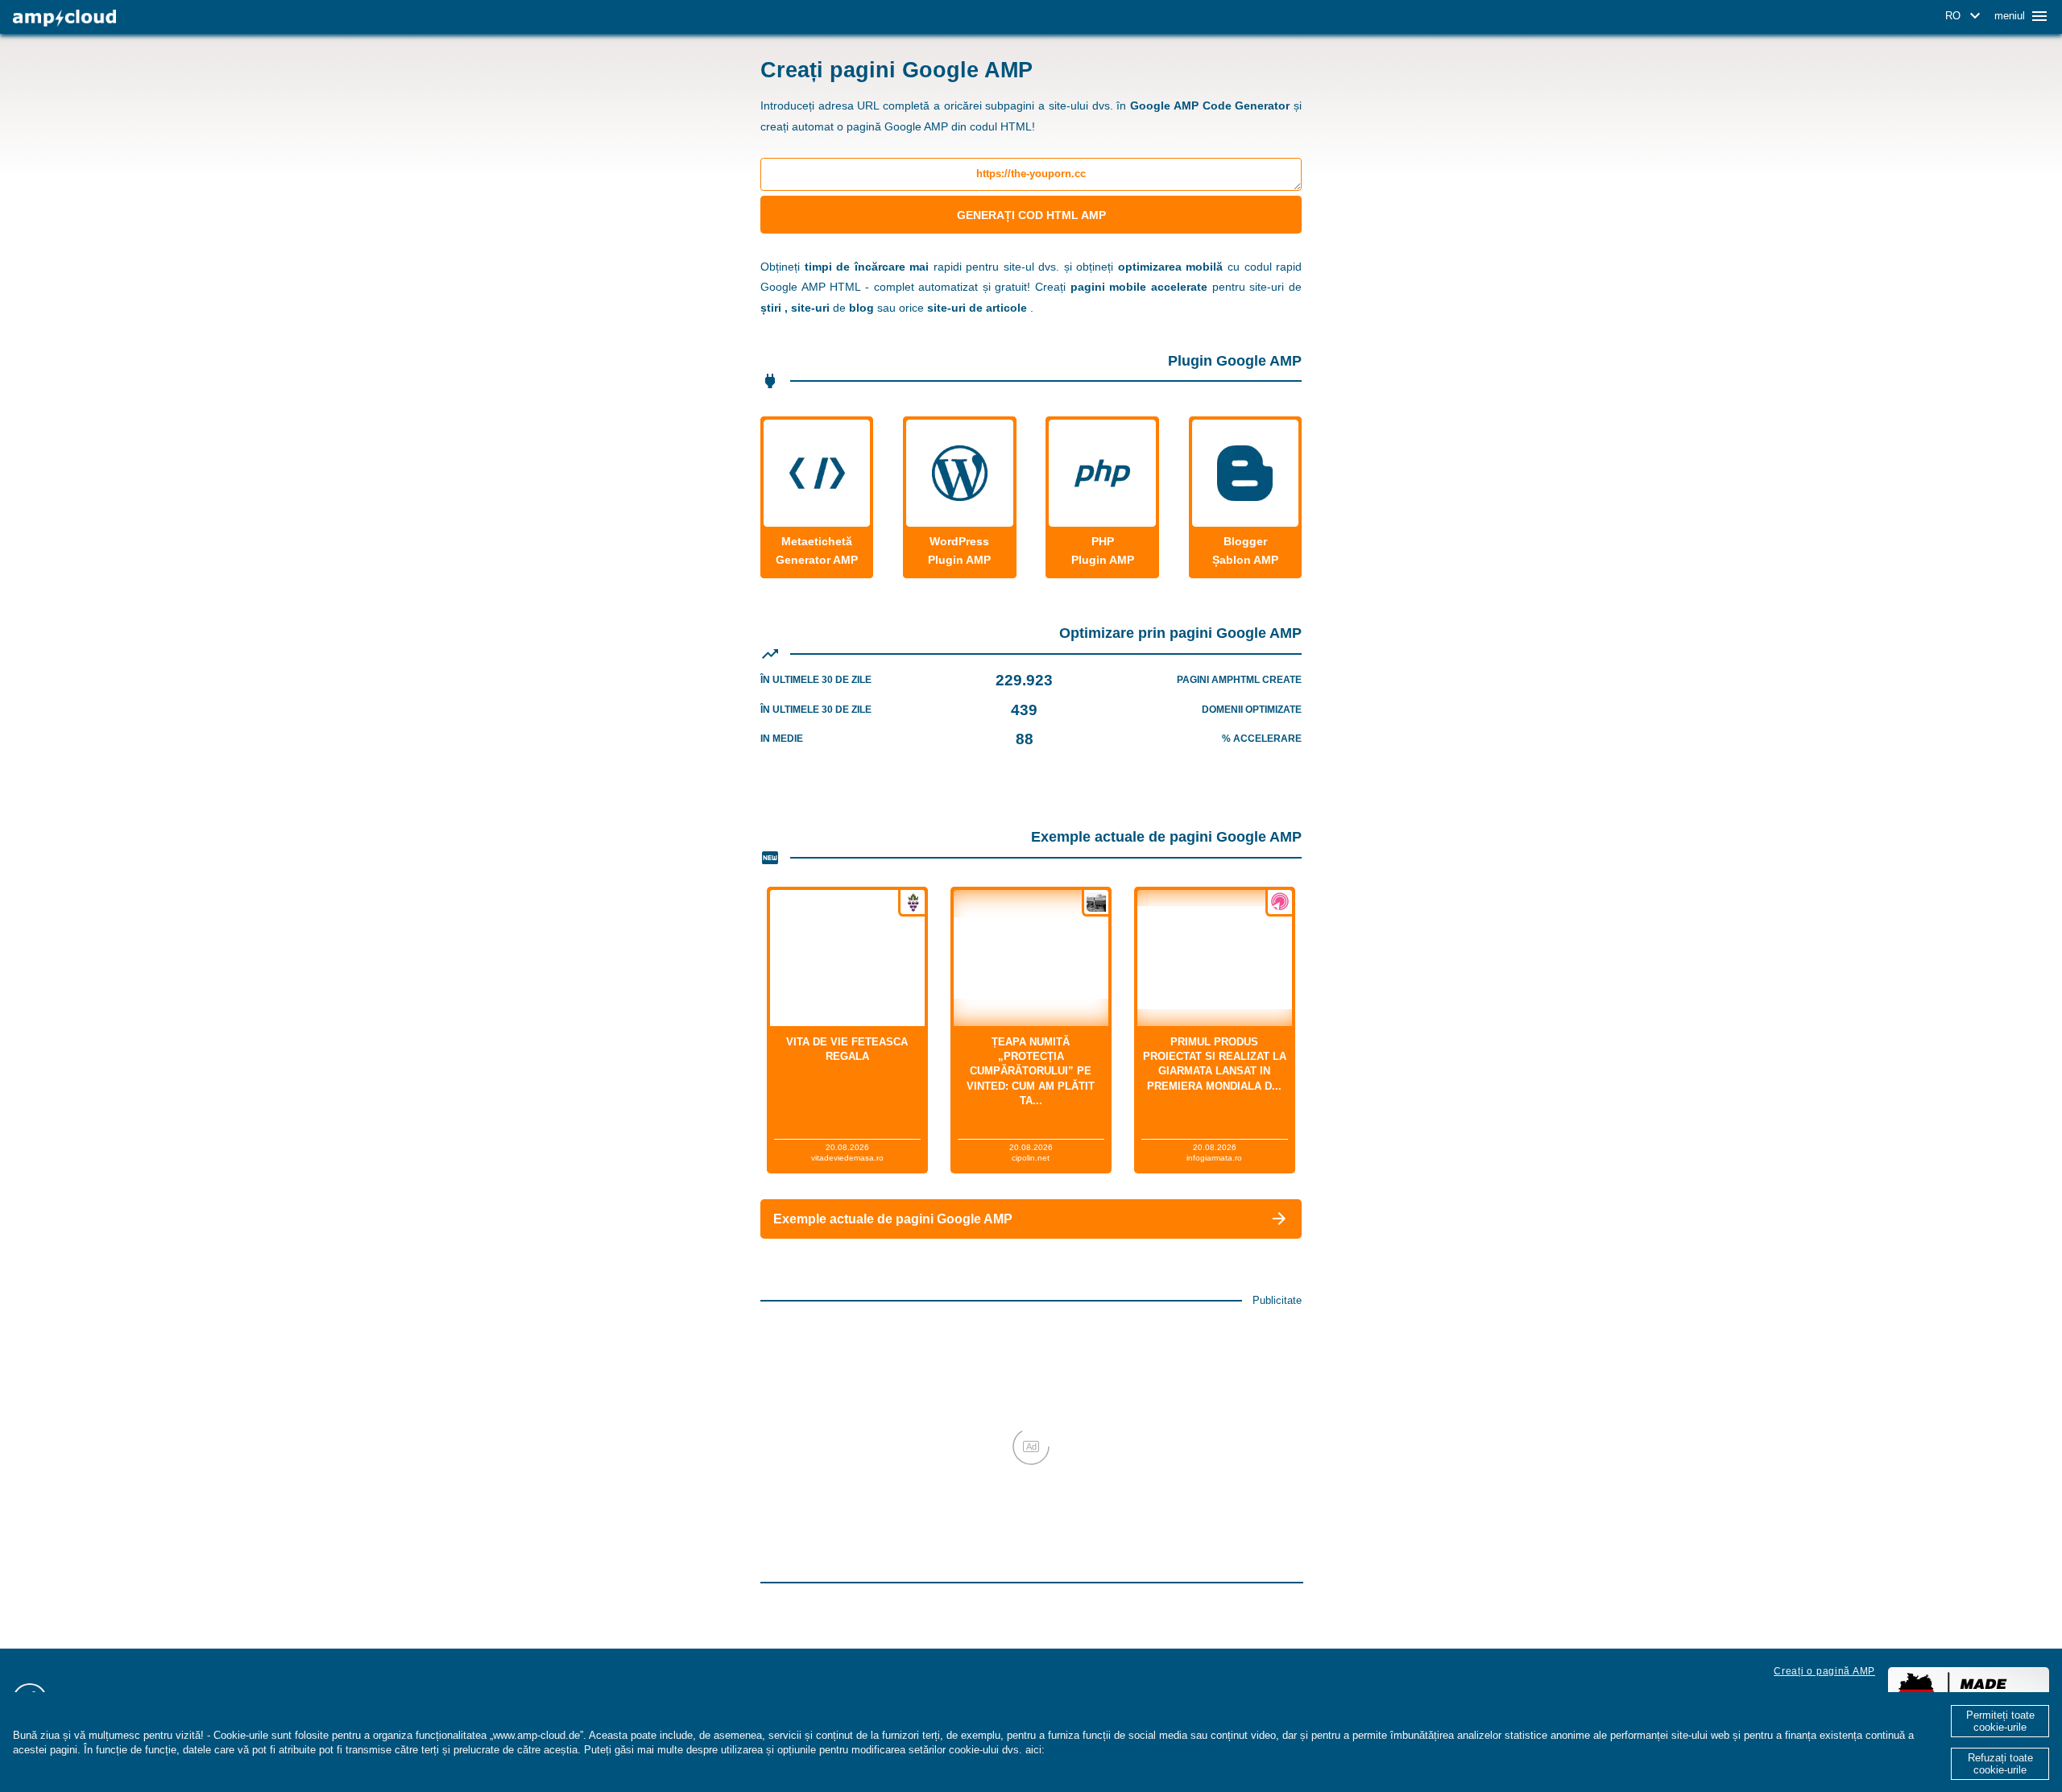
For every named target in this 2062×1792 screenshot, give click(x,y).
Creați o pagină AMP (1824, 1671)
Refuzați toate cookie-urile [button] (2000, 1764)
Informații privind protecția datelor (1134, 1750)
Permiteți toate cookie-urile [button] (2000, 1721)
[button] (1965, 16)
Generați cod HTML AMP (1031, 215)
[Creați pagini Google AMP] (64, 18)
